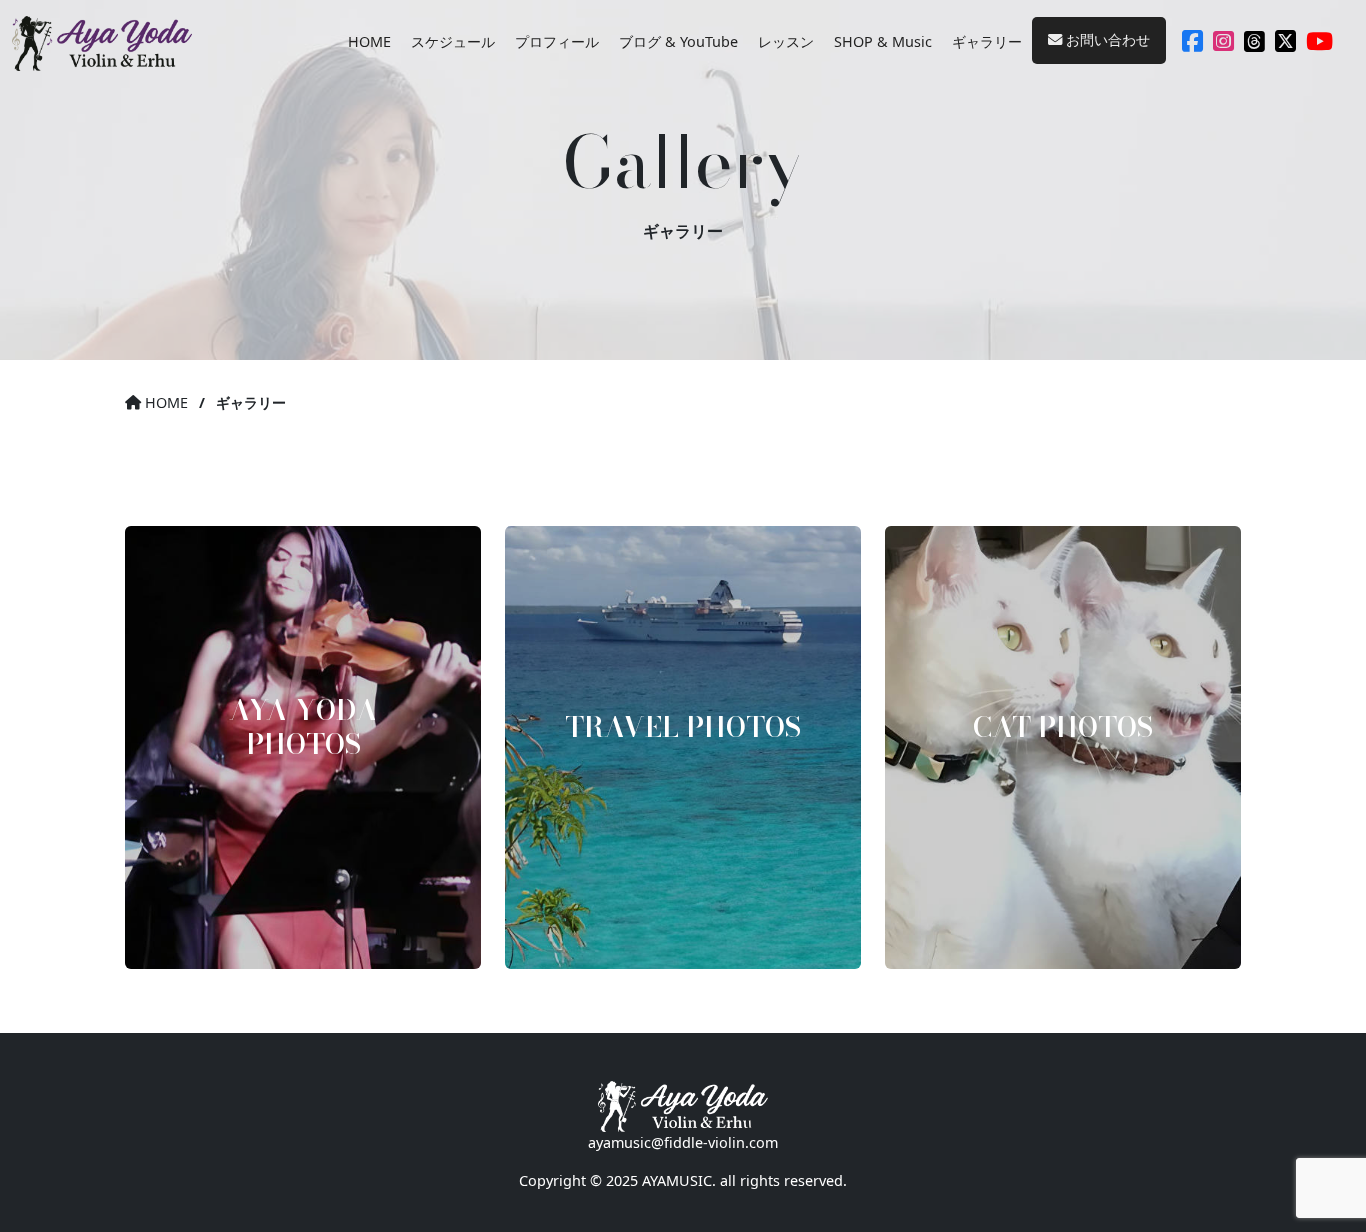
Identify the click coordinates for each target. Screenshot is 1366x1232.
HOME (369, 41)
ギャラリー (987, 41)
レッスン (786, 41)
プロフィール (557, 41)
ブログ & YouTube (678, 41)
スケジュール (453, 41)
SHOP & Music (883, 41)
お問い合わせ (1106, 39)
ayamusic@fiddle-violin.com (683, 1142)
